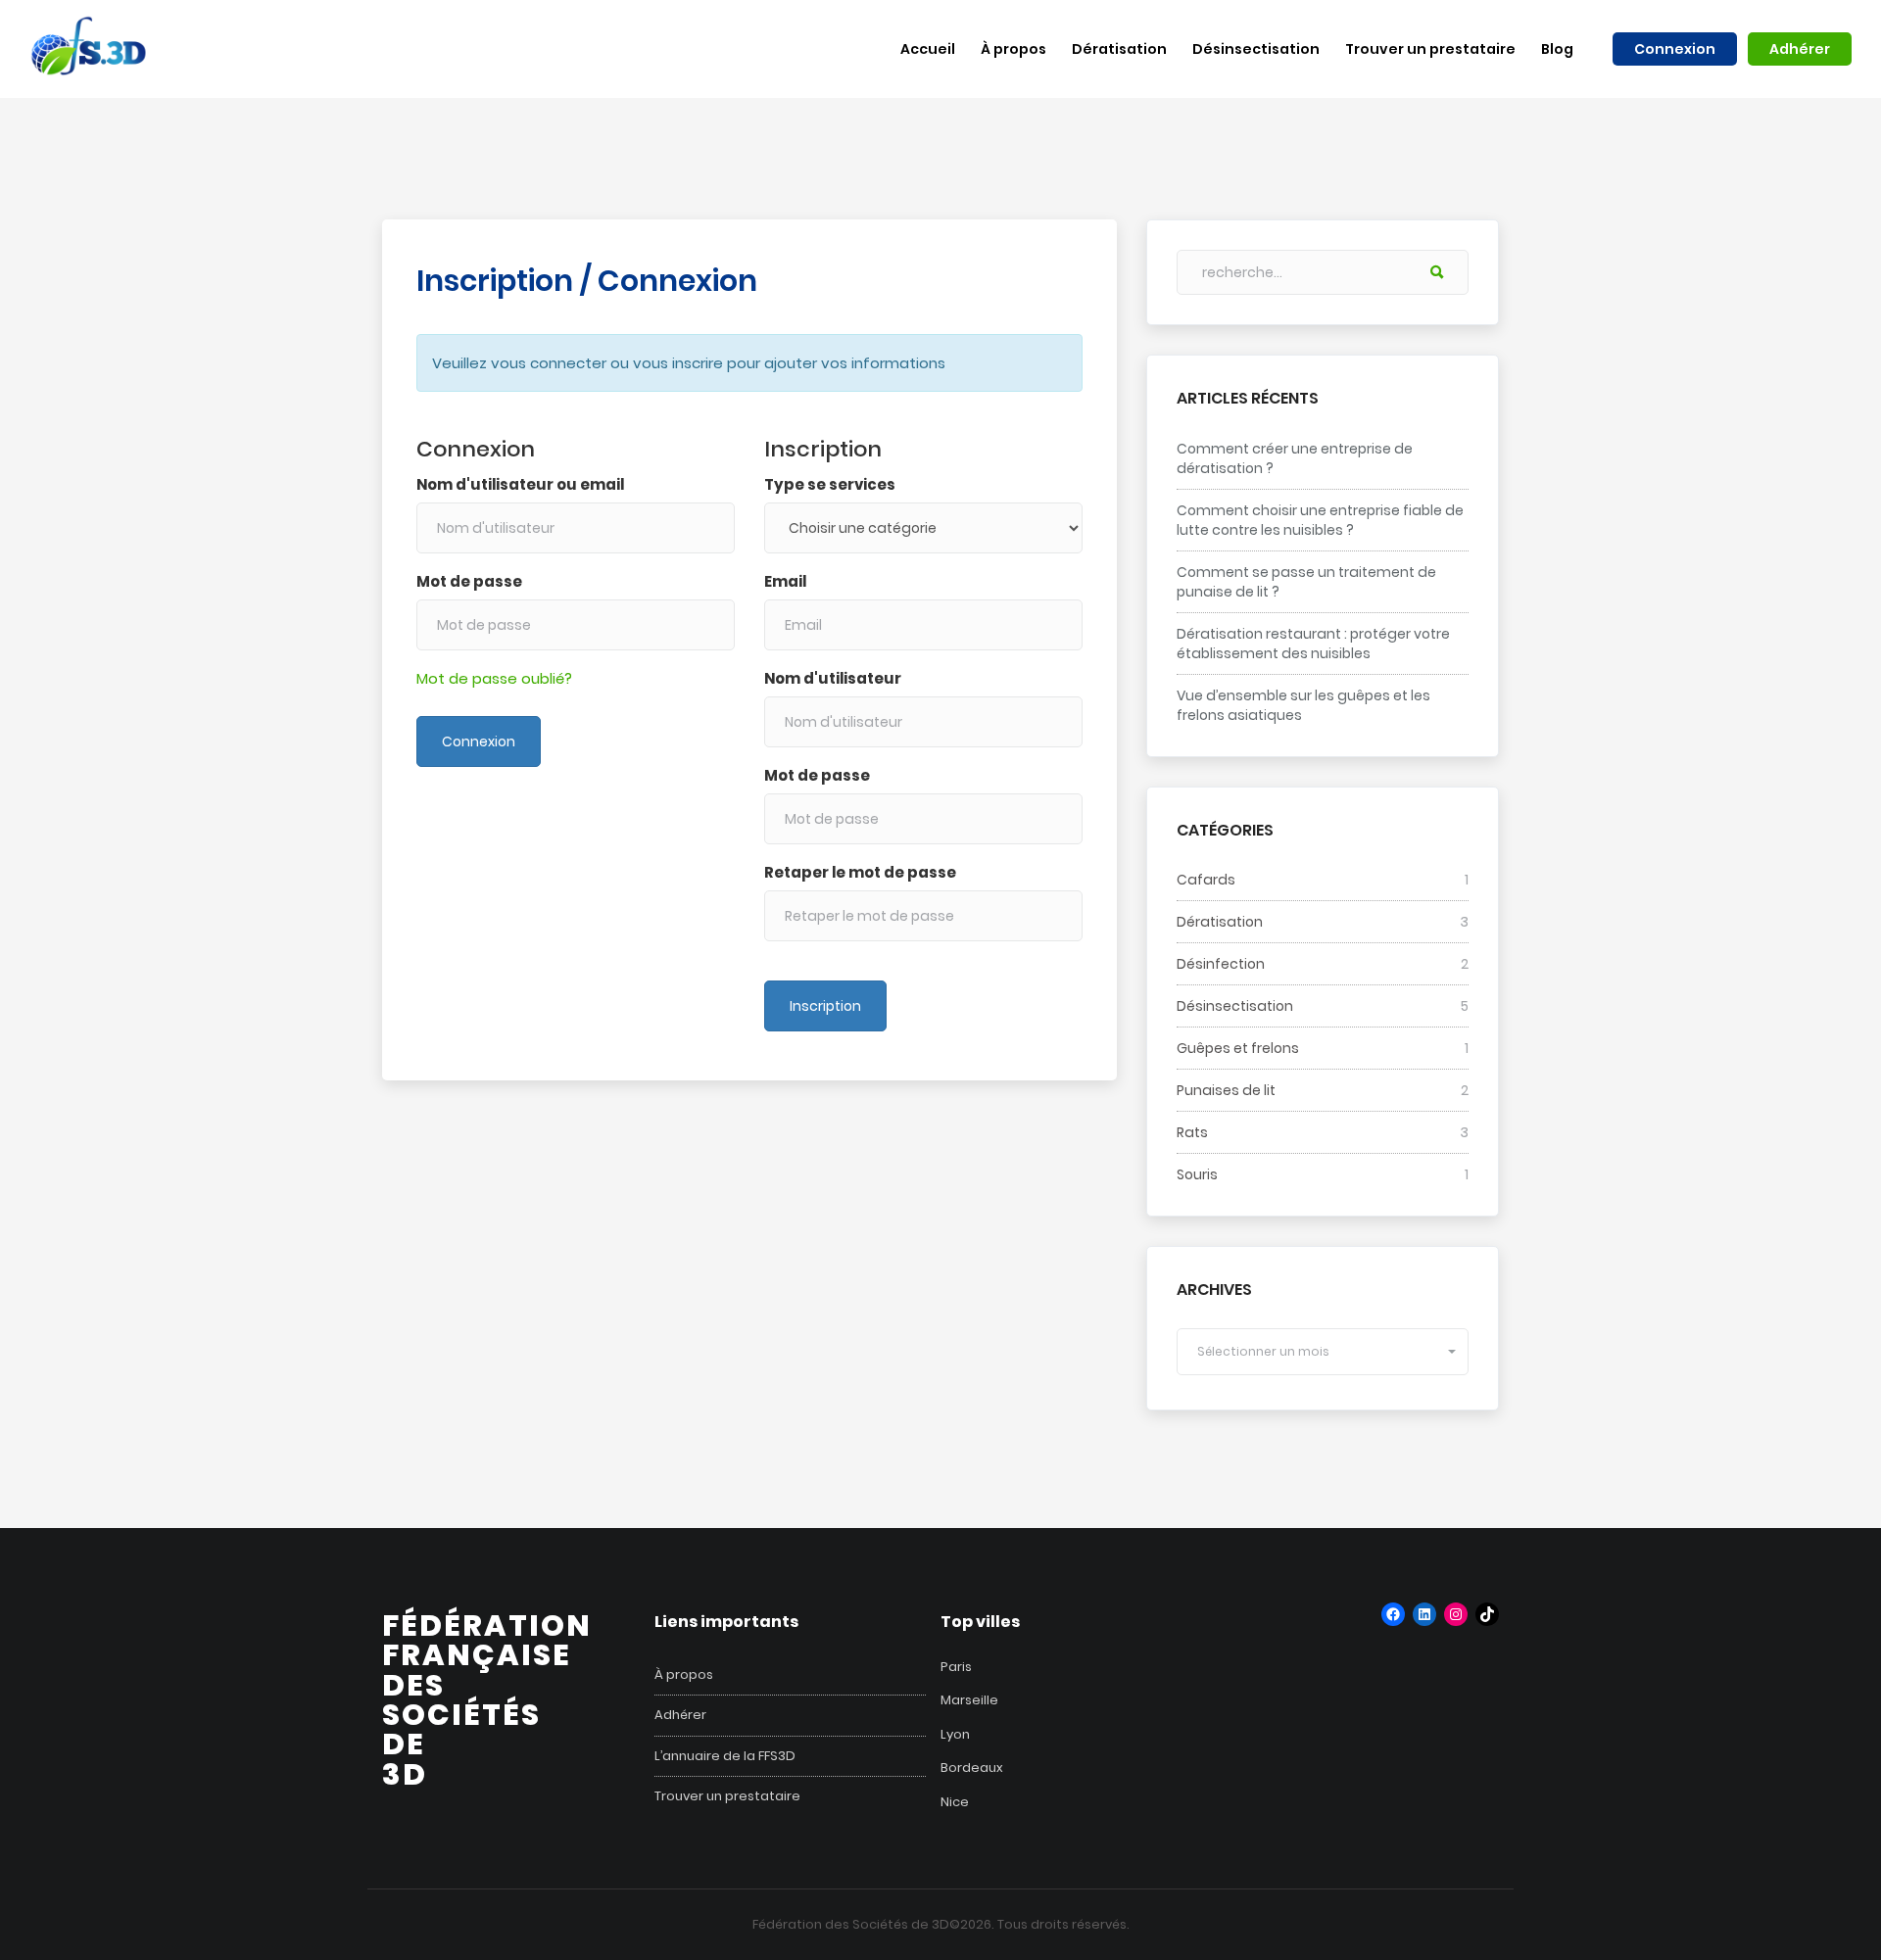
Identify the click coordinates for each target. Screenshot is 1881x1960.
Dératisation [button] (1119, 49)
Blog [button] (1557, 49)
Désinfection (1221, 964)
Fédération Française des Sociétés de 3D (487, 1700)
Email (785, 581)
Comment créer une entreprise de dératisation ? (1295, 458)
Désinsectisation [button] (1256, 49)
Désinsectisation (1235, 1006)
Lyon (955, 1734)
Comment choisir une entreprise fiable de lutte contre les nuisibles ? (1320, 520)
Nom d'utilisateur (833, 678)
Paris (956, 1667)
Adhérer (1800, 49)
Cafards (1206, 880)
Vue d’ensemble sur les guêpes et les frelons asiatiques (1303, 705)
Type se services (830, 484)
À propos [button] (1013, 49)
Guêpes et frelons (1238, 1048)
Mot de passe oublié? (494, 678)
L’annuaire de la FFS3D (725, 1756)
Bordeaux (972, 1768)
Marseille (969, 1700)
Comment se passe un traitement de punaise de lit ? (1306, 582)
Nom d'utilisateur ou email (520, 484)
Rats (1192, 1132)
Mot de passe (469, 581)
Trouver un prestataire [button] (1430, 49)
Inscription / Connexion (587, 281)
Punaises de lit (1226, 1090)
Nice (955, 1802)
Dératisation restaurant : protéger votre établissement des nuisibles (1313, 644)
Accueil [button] (928, 49)
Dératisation (1220, 922)
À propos (684, 1675)
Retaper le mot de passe (860, 872)
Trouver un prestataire (727, 1796)
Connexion (1675, 49)
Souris (1197, 1174)
